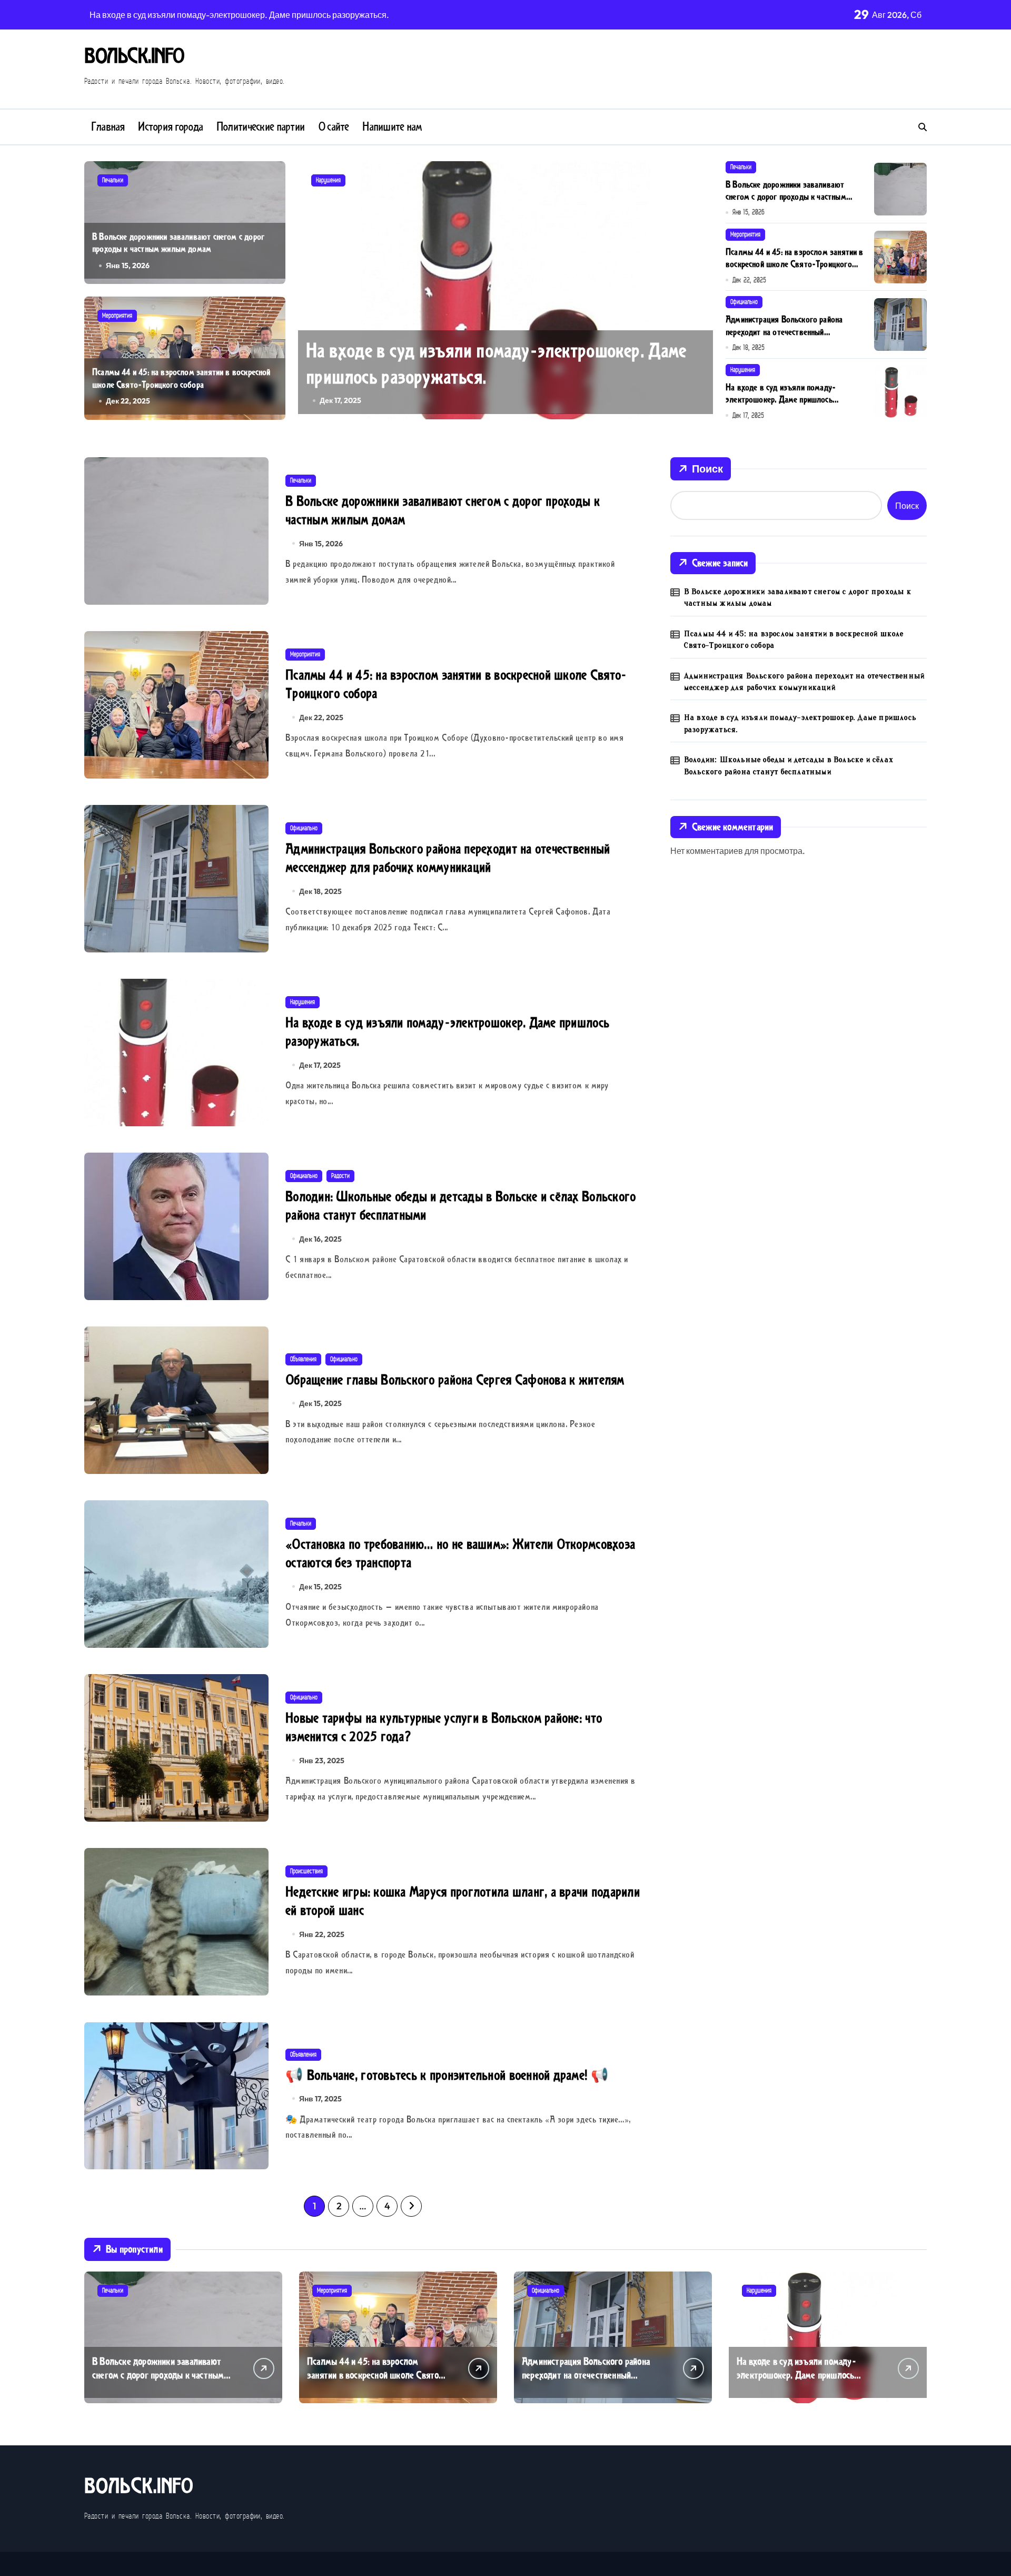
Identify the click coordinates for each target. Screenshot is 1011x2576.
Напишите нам (392, 127)
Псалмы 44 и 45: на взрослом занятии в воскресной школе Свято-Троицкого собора (181, 378)
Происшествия (306, 1871)
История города (170, 127)
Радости (340, 1176)
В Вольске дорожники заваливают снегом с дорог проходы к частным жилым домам (178, 243)
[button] (702, 289)
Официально (744, 302)
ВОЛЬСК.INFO (134, 56)
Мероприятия (117, 316)
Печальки (113, 180)
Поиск (707, 469)
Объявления (303, 1359)
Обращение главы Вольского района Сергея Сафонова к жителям (455, 1380)
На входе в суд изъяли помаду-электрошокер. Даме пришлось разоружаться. (496, 364)
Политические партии (260, 127)
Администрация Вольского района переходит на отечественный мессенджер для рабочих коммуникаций (794, 332)
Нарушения (328, 180)
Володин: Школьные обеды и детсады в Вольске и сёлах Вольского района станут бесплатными (789, 765)
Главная (108, 127)
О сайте (334, 127)
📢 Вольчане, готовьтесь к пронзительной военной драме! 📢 (447, 2075)
